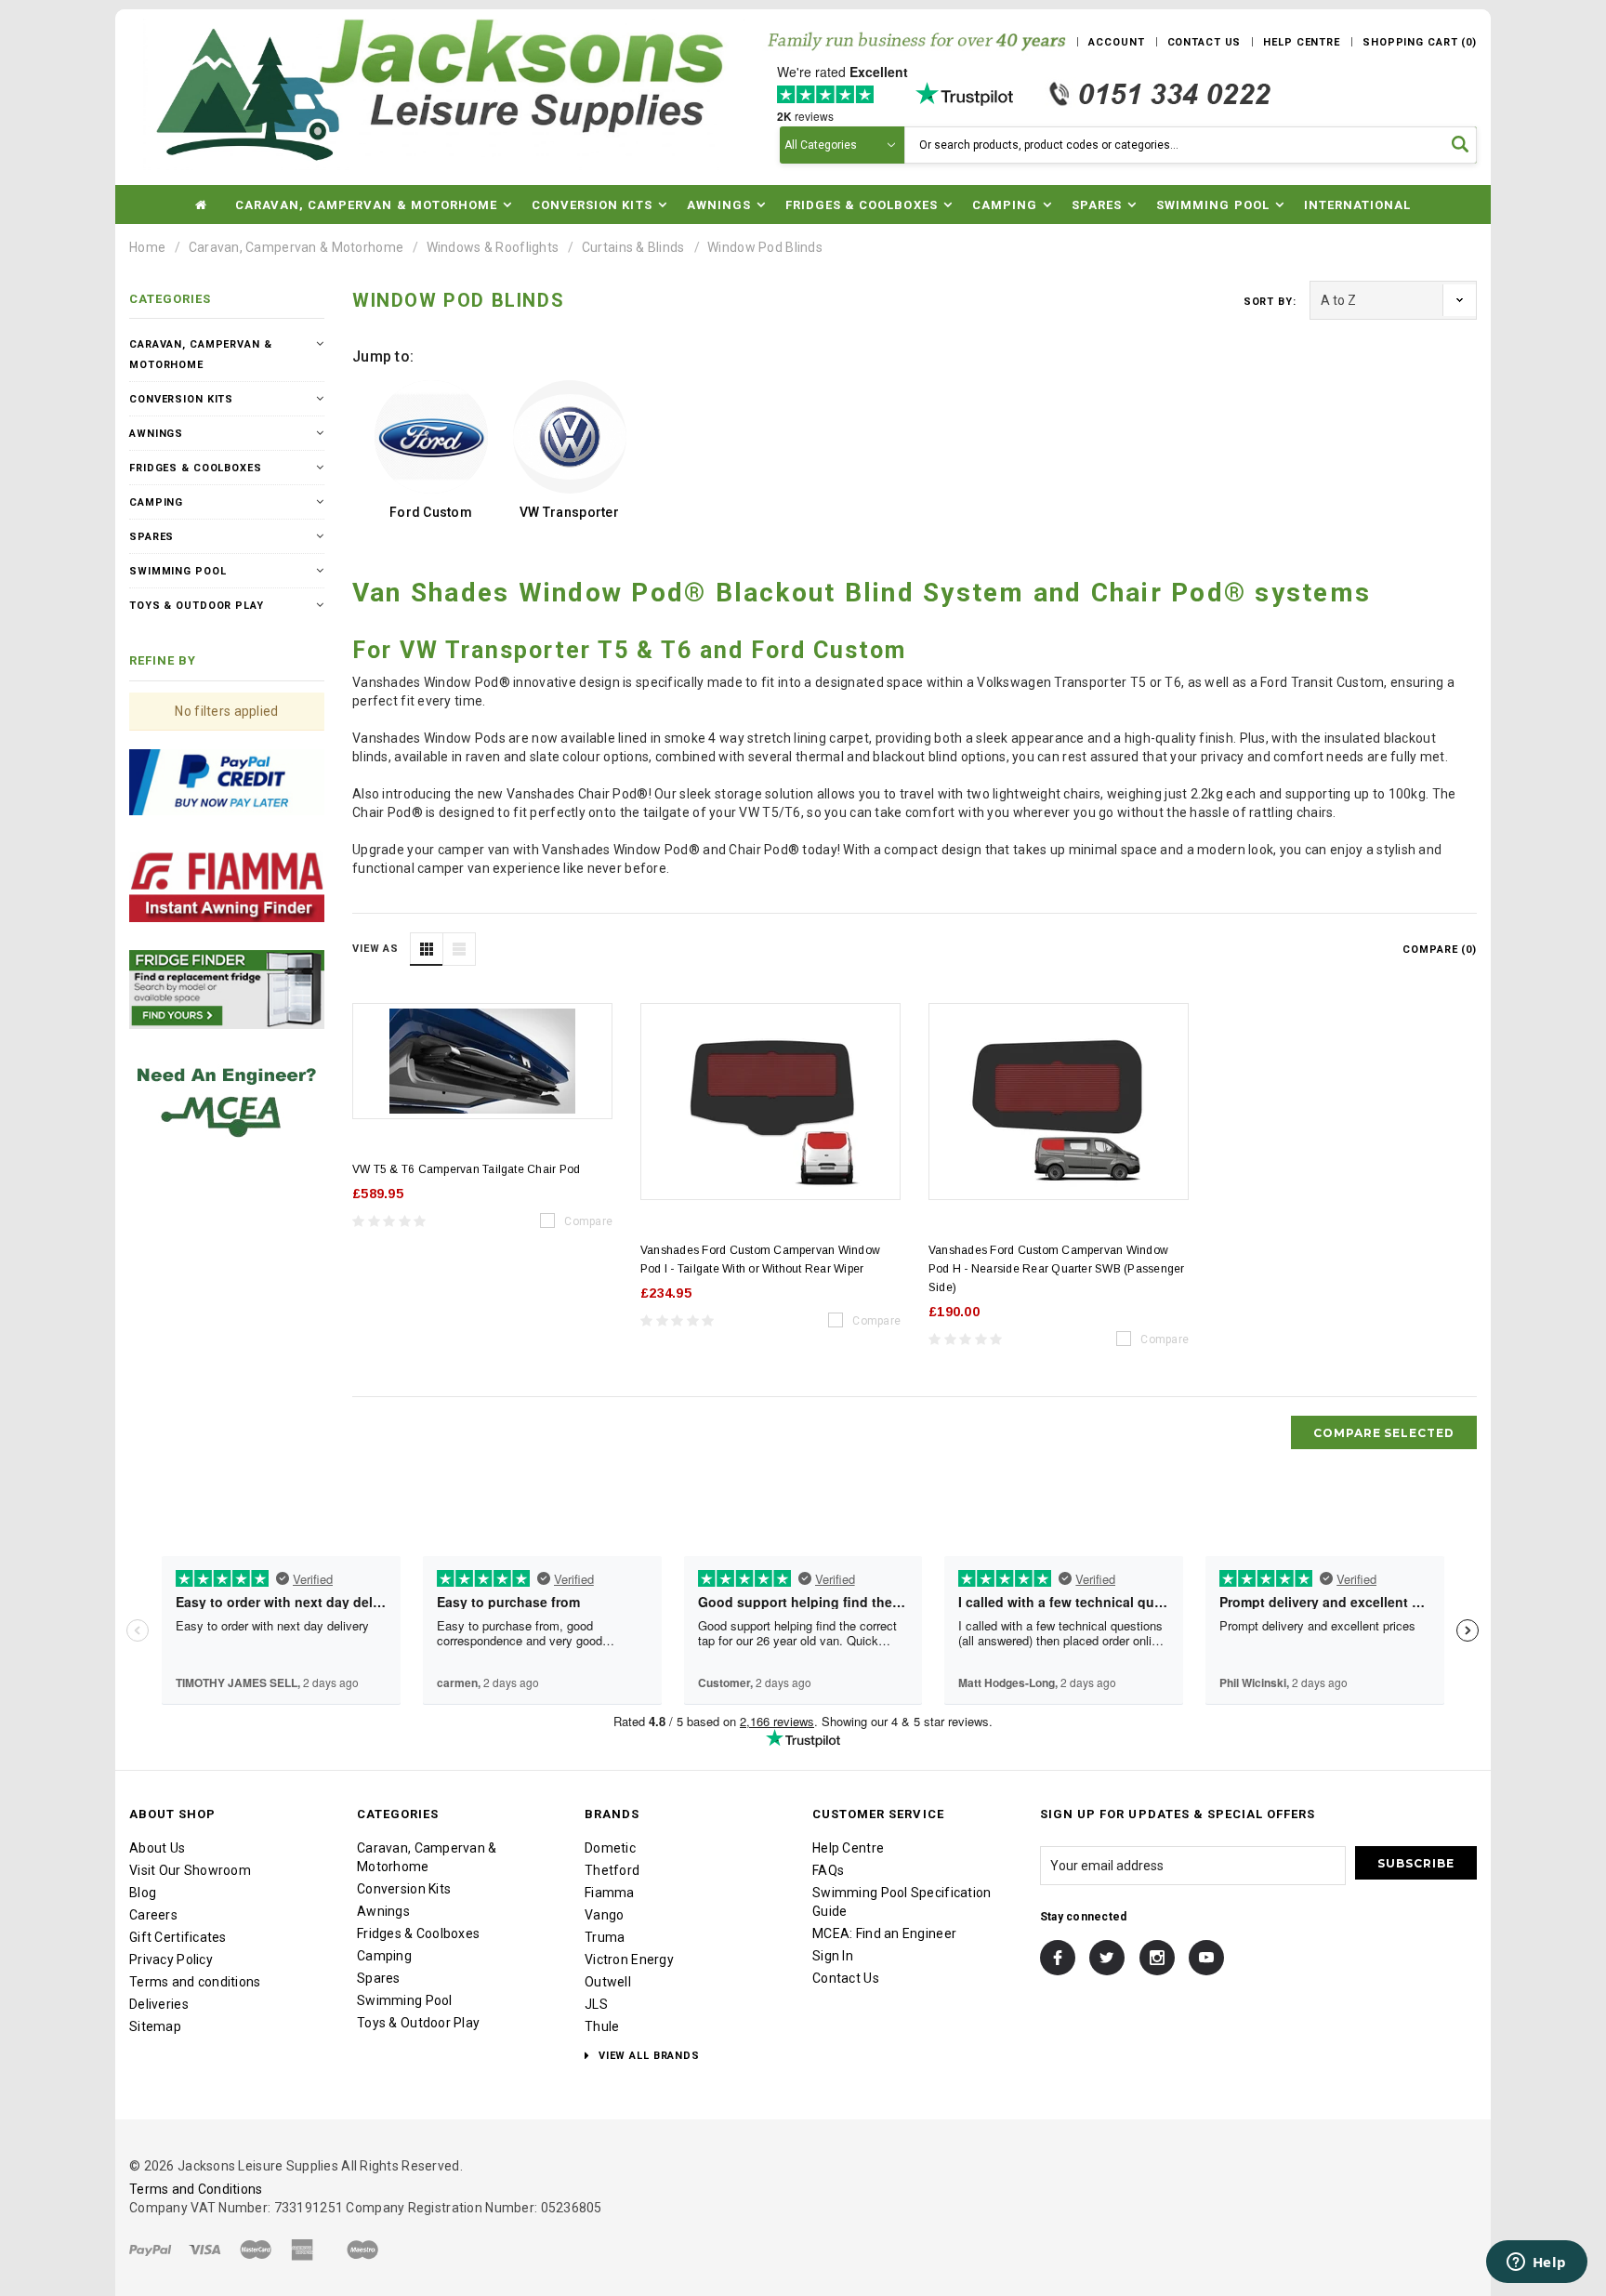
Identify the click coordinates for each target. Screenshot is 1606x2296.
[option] (431, 453)
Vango (604, 1915)
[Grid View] (427, 949)
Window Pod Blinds (765, 247)
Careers (153, 1915)
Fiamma (610, 1893)
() (1420, 42)
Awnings (156, 434)
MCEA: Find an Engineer (884, 1933)
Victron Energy (629, 1960)
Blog (143, 1893)
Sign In (833, 1956)
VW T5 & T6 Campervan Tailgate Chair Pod (466, 1169)
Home (147, 247)
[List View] (459, 949)
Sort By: (1270, 302)
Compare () (1440, 950)
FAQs (828, 1870)
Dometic (610, 1848)
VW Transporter (569, 512)
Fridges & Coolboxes (196, 468)
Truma (605, 1937)
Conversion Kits (181, 399)
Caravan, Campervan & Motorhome (296, 247)
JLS (596, 2004)
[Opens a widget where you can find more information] (1536, 2263)
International (1358, 205)
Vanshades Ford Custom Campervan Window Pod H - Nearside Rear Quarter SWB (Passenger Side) (1057, 1269)
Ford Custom (431, 512)
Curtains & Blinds (633, 247)
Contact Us (846, 1978)
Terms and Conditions (196, 2189)
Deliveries (159, 2004)
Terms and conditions (195, 1982)
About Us (157, 1848)
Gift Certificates (178, 1937)
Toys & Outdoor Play (197, 606)
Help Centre (848, 1848)
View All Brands (647, 2056)
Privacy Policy (171, 1960)
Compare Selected (1384, 1433)
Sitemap (155, 2026)
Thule (602, 2026)
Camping (156, 502)
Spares (151, 537)
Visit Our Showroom (190, 1870)
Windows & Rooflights (493, 247)
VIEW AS (375, 949)
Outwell (608, 1982)
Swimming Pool (178, 571)
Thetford (612, 1870)
